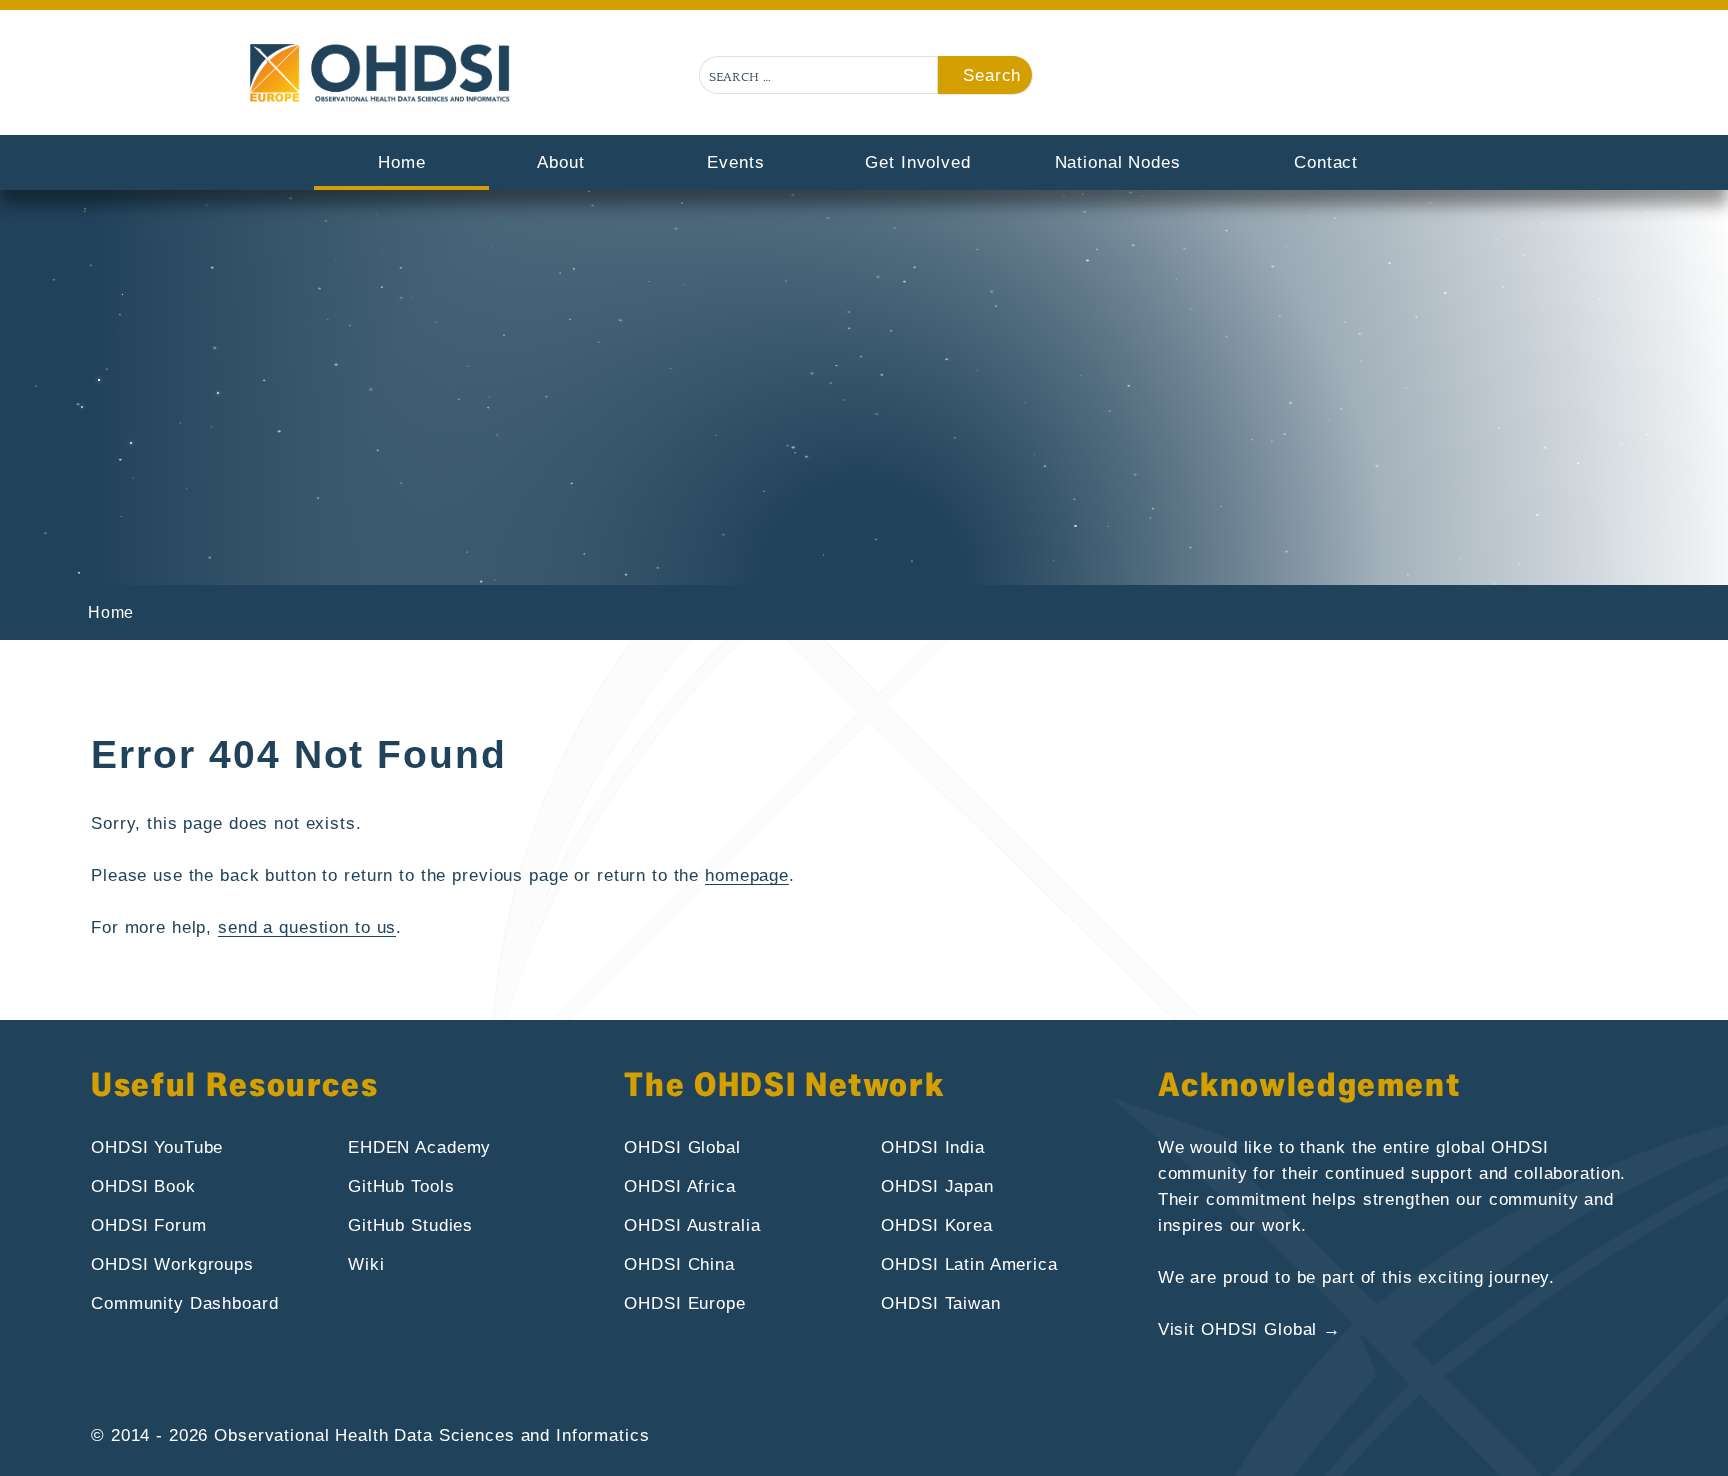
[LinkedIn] (1466, 78)
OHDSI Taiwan (940, 1303)
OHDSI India (933, 1147)
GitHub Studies (410, 1225)
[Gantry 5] (381, 73)
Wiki (366, 1264)
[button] (1312, 78)
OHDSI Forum (149, 1225)
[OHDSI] (1363, 78)
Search (992, 75)
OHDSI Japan (937, 1186)
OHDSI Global (682, 1147)
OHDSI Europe (684, 1303)
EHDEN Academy (419, 1147)
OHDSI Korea (937, 1225)
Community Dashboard (184, 1303)
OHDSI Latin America (969, 1264)
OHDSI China (679, 1264)
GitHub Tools (401, 1186)
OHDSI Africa (679, 1186)
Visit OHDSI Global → (1249, 1329)
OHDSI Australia (692, 1225)
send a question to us (307, 927)
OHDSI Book (143, 1186)
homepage (747, 875)
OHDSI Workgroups (172, 1264)
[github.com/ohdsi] (1414, 78)
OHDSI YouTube (157, 1147)
